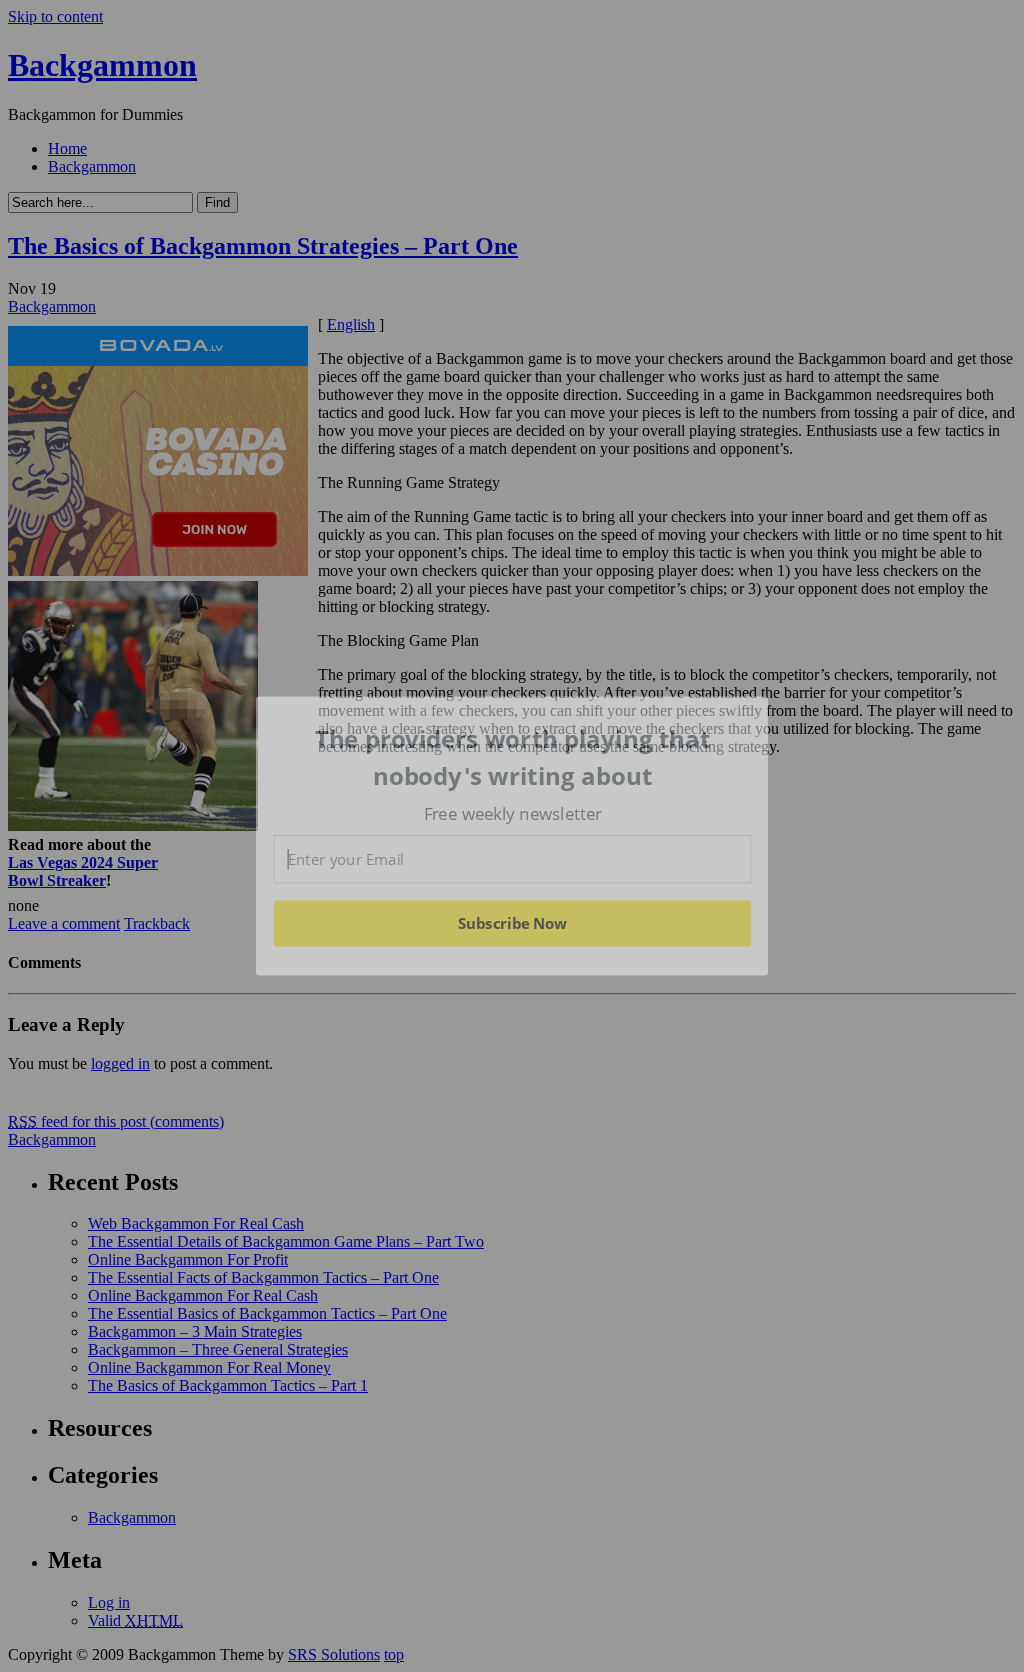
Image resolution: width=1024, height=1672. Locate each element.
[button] (513, 757)
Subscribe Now (512, 923)
